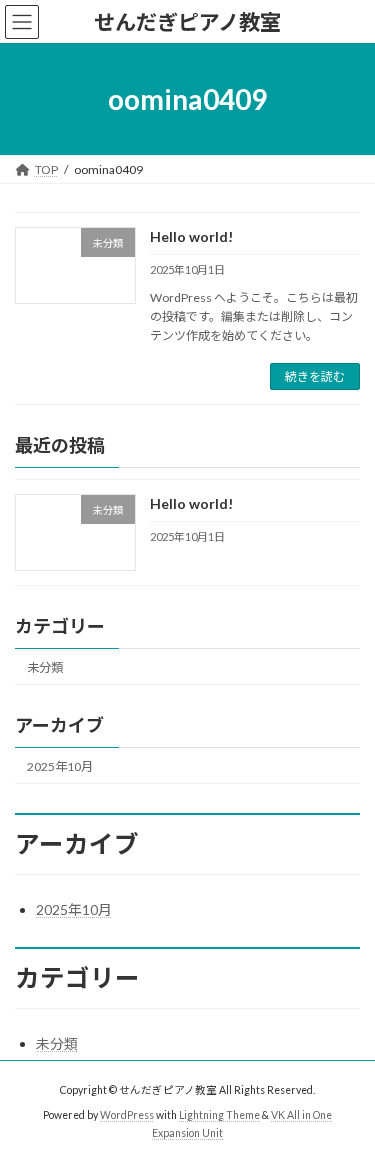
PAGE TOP (346, 1108)
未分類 (45, 667)
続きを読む (315, 376)
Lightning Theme (219, 1115)
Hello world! (191, 236)
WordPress (127, 1115)
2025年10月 (60, 766)
